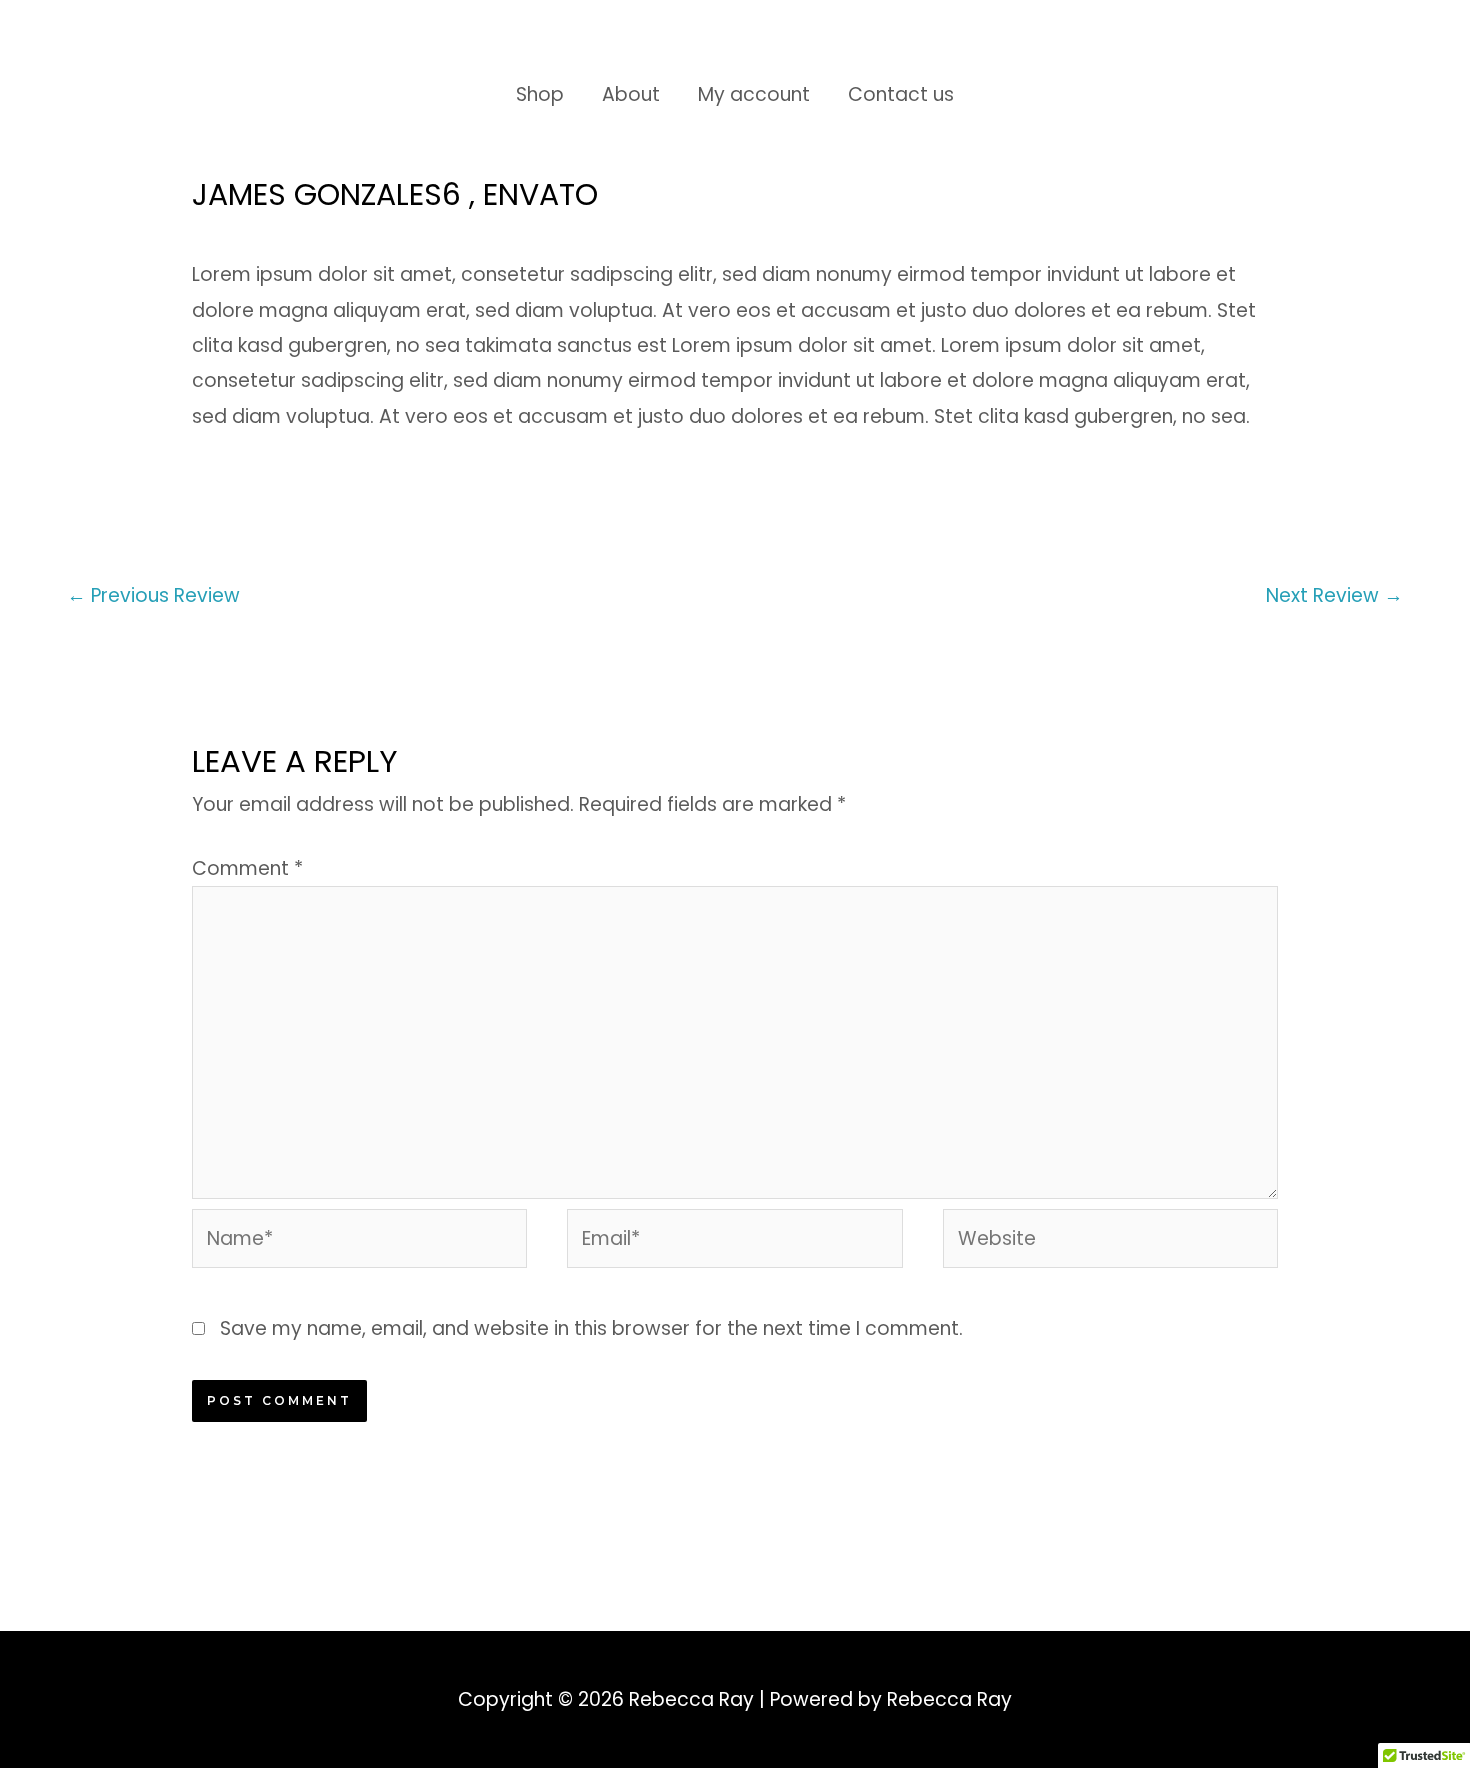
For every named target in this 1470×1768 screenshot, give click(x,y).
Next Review (1334, 595)
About (631, 94)
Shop (540, 94)
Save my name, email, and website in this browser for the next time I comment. (591, 1328)
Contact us (901, 94)
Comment (247, 868)
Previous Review (153, 595)
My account (754, 94)
